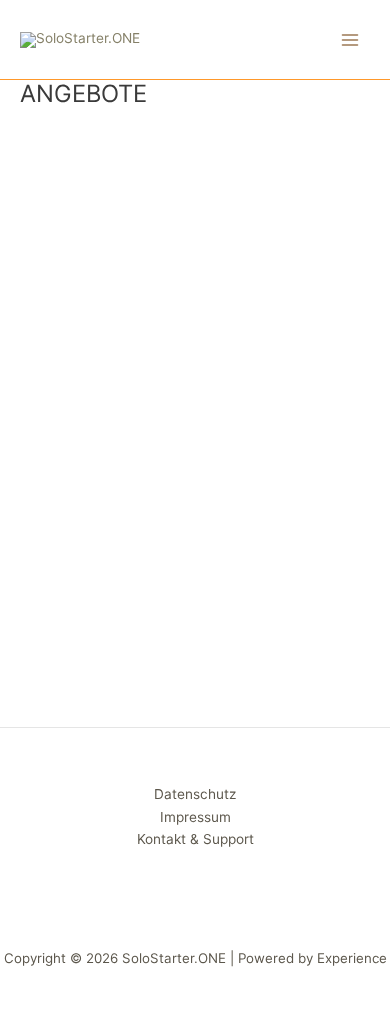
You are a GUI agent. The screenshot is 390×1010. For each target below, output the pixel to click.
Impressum (195, 817)
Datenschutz (195, 794)
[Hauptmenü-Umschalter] (350, 39)
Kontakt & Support (195, 839)
